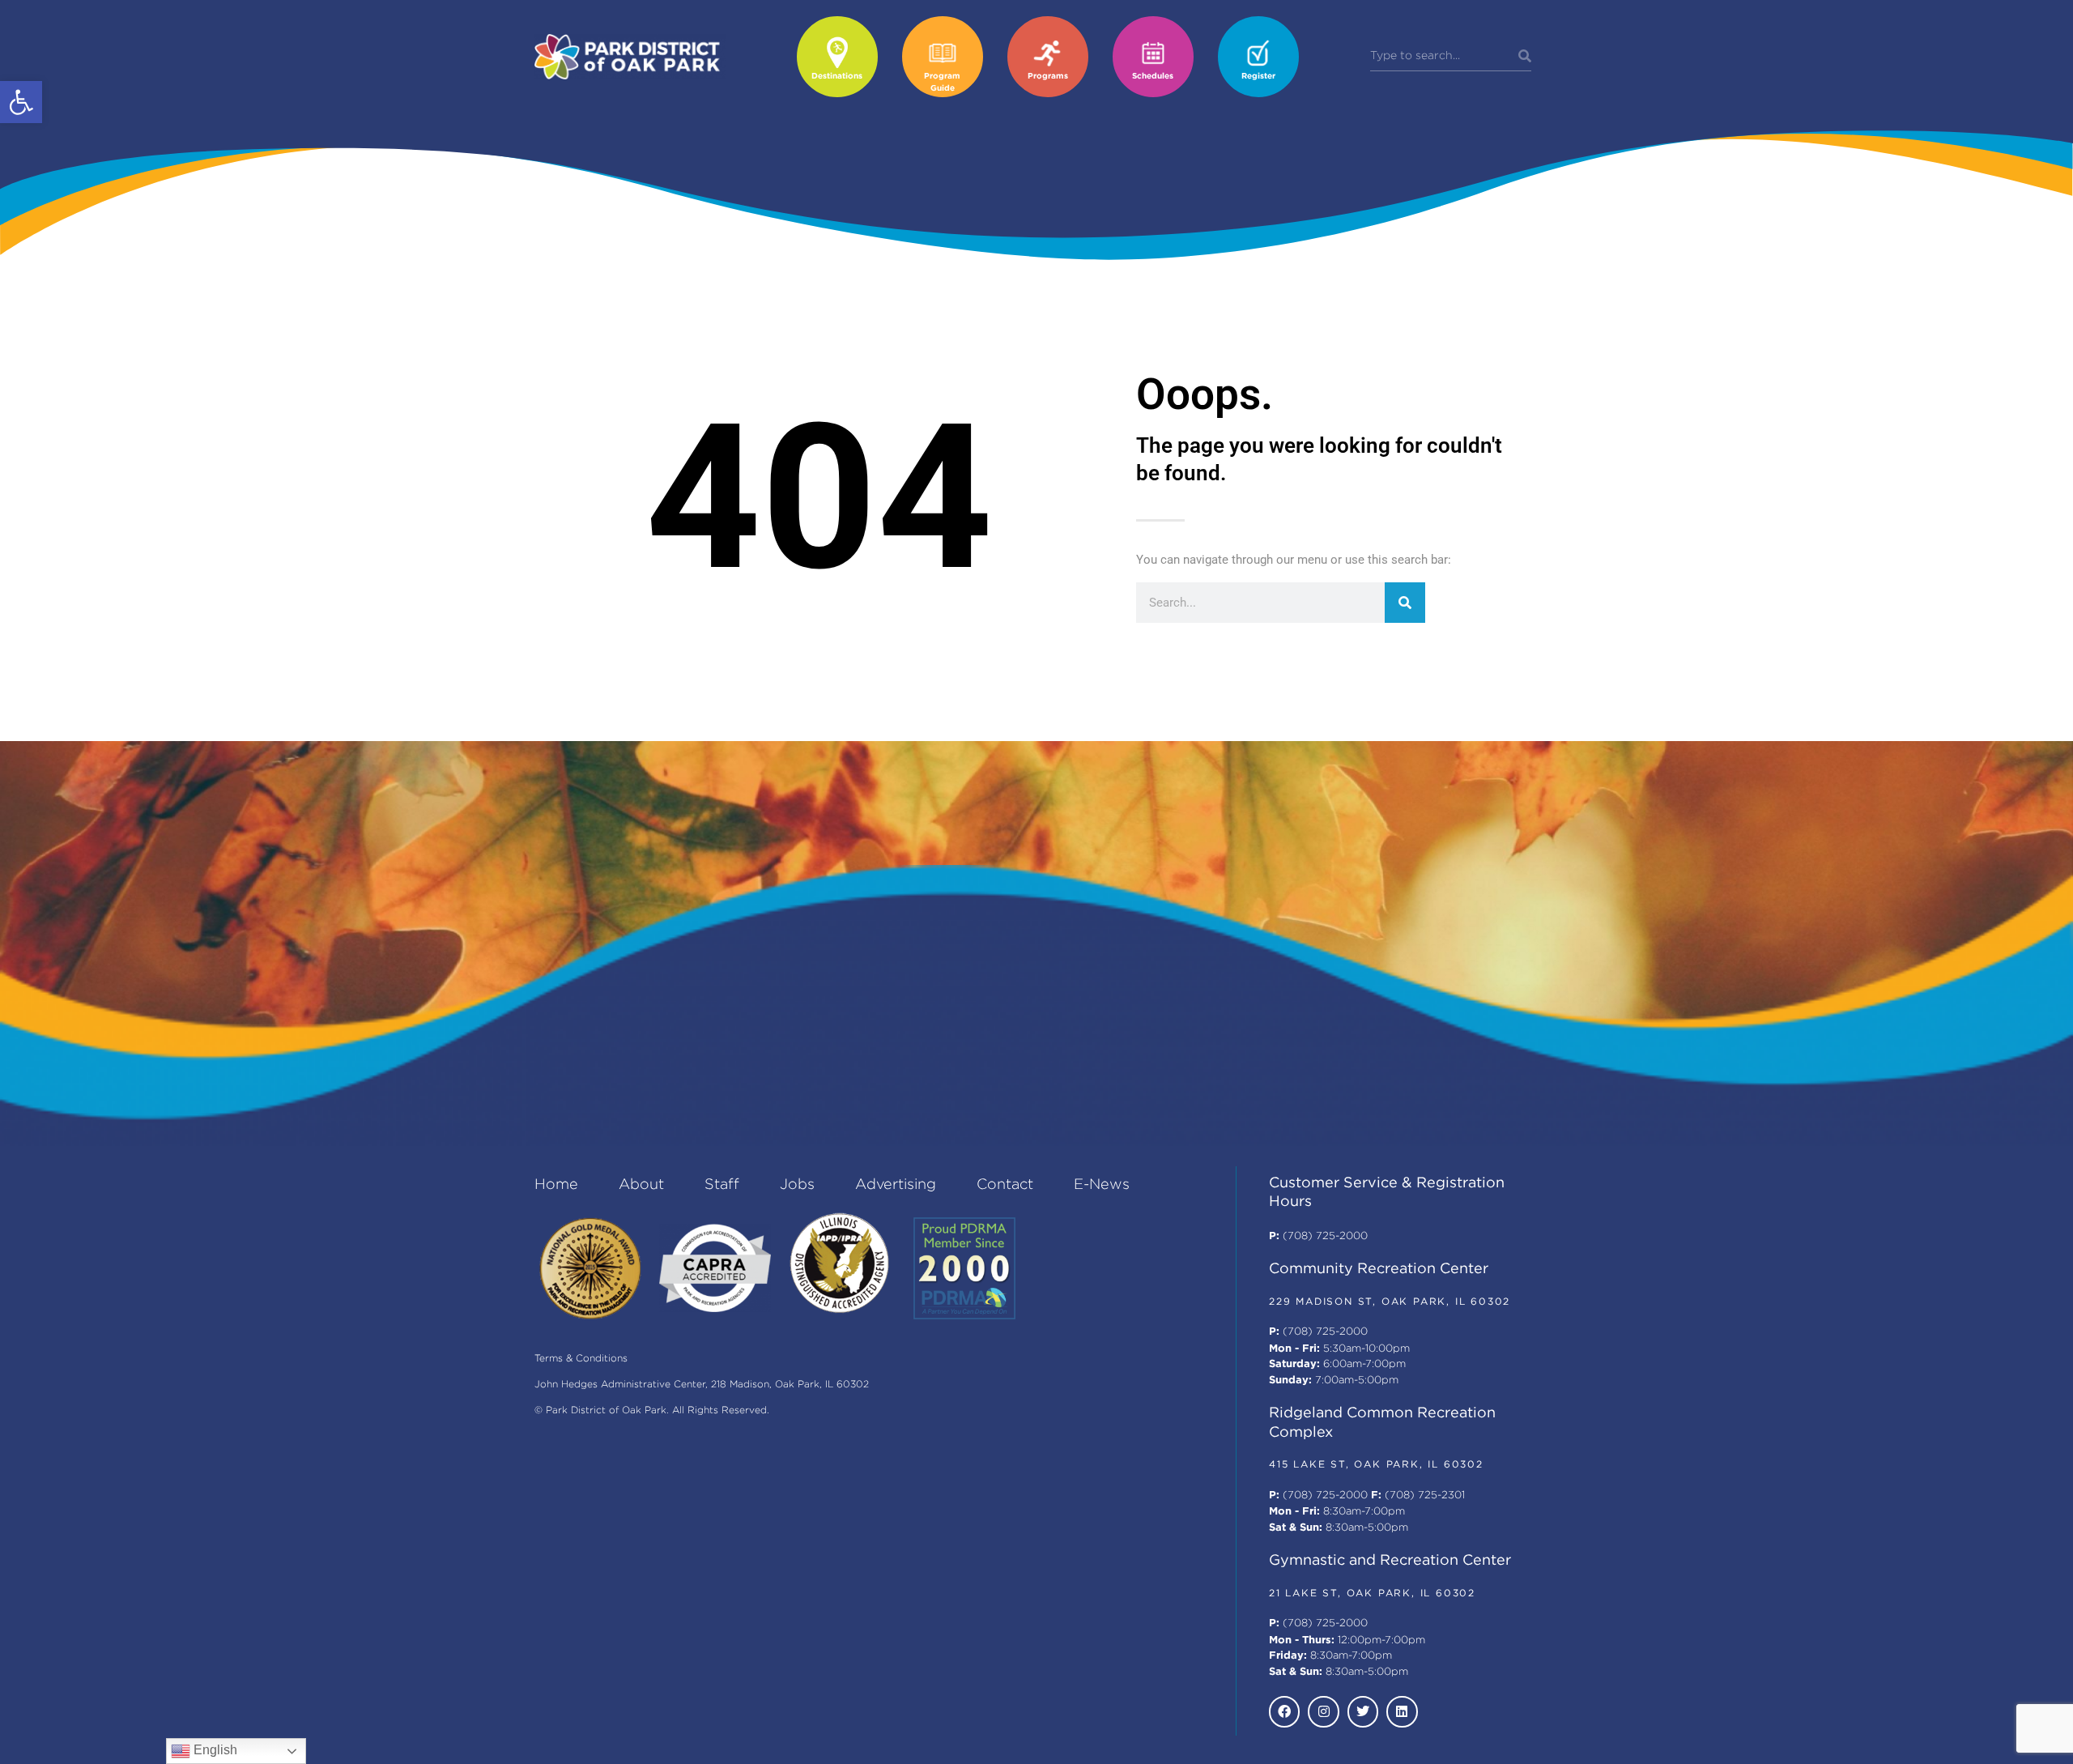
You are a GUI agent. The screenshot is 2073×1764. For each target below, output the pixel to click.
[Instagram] (1323, 1711)
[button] (21, 102)
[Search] (1525, 57)
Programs (1048, 77)
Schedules (1153, 77)
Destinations (837, 77)
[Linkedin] (1402, 1711)
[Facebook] (1284, 1711)
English (214, 1750)
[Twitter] (1363, 1711)
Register (1258, 77)
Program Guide (942, 83)
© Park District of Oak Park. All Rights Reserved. (652, 1410)
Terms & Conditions (581, 1359)
